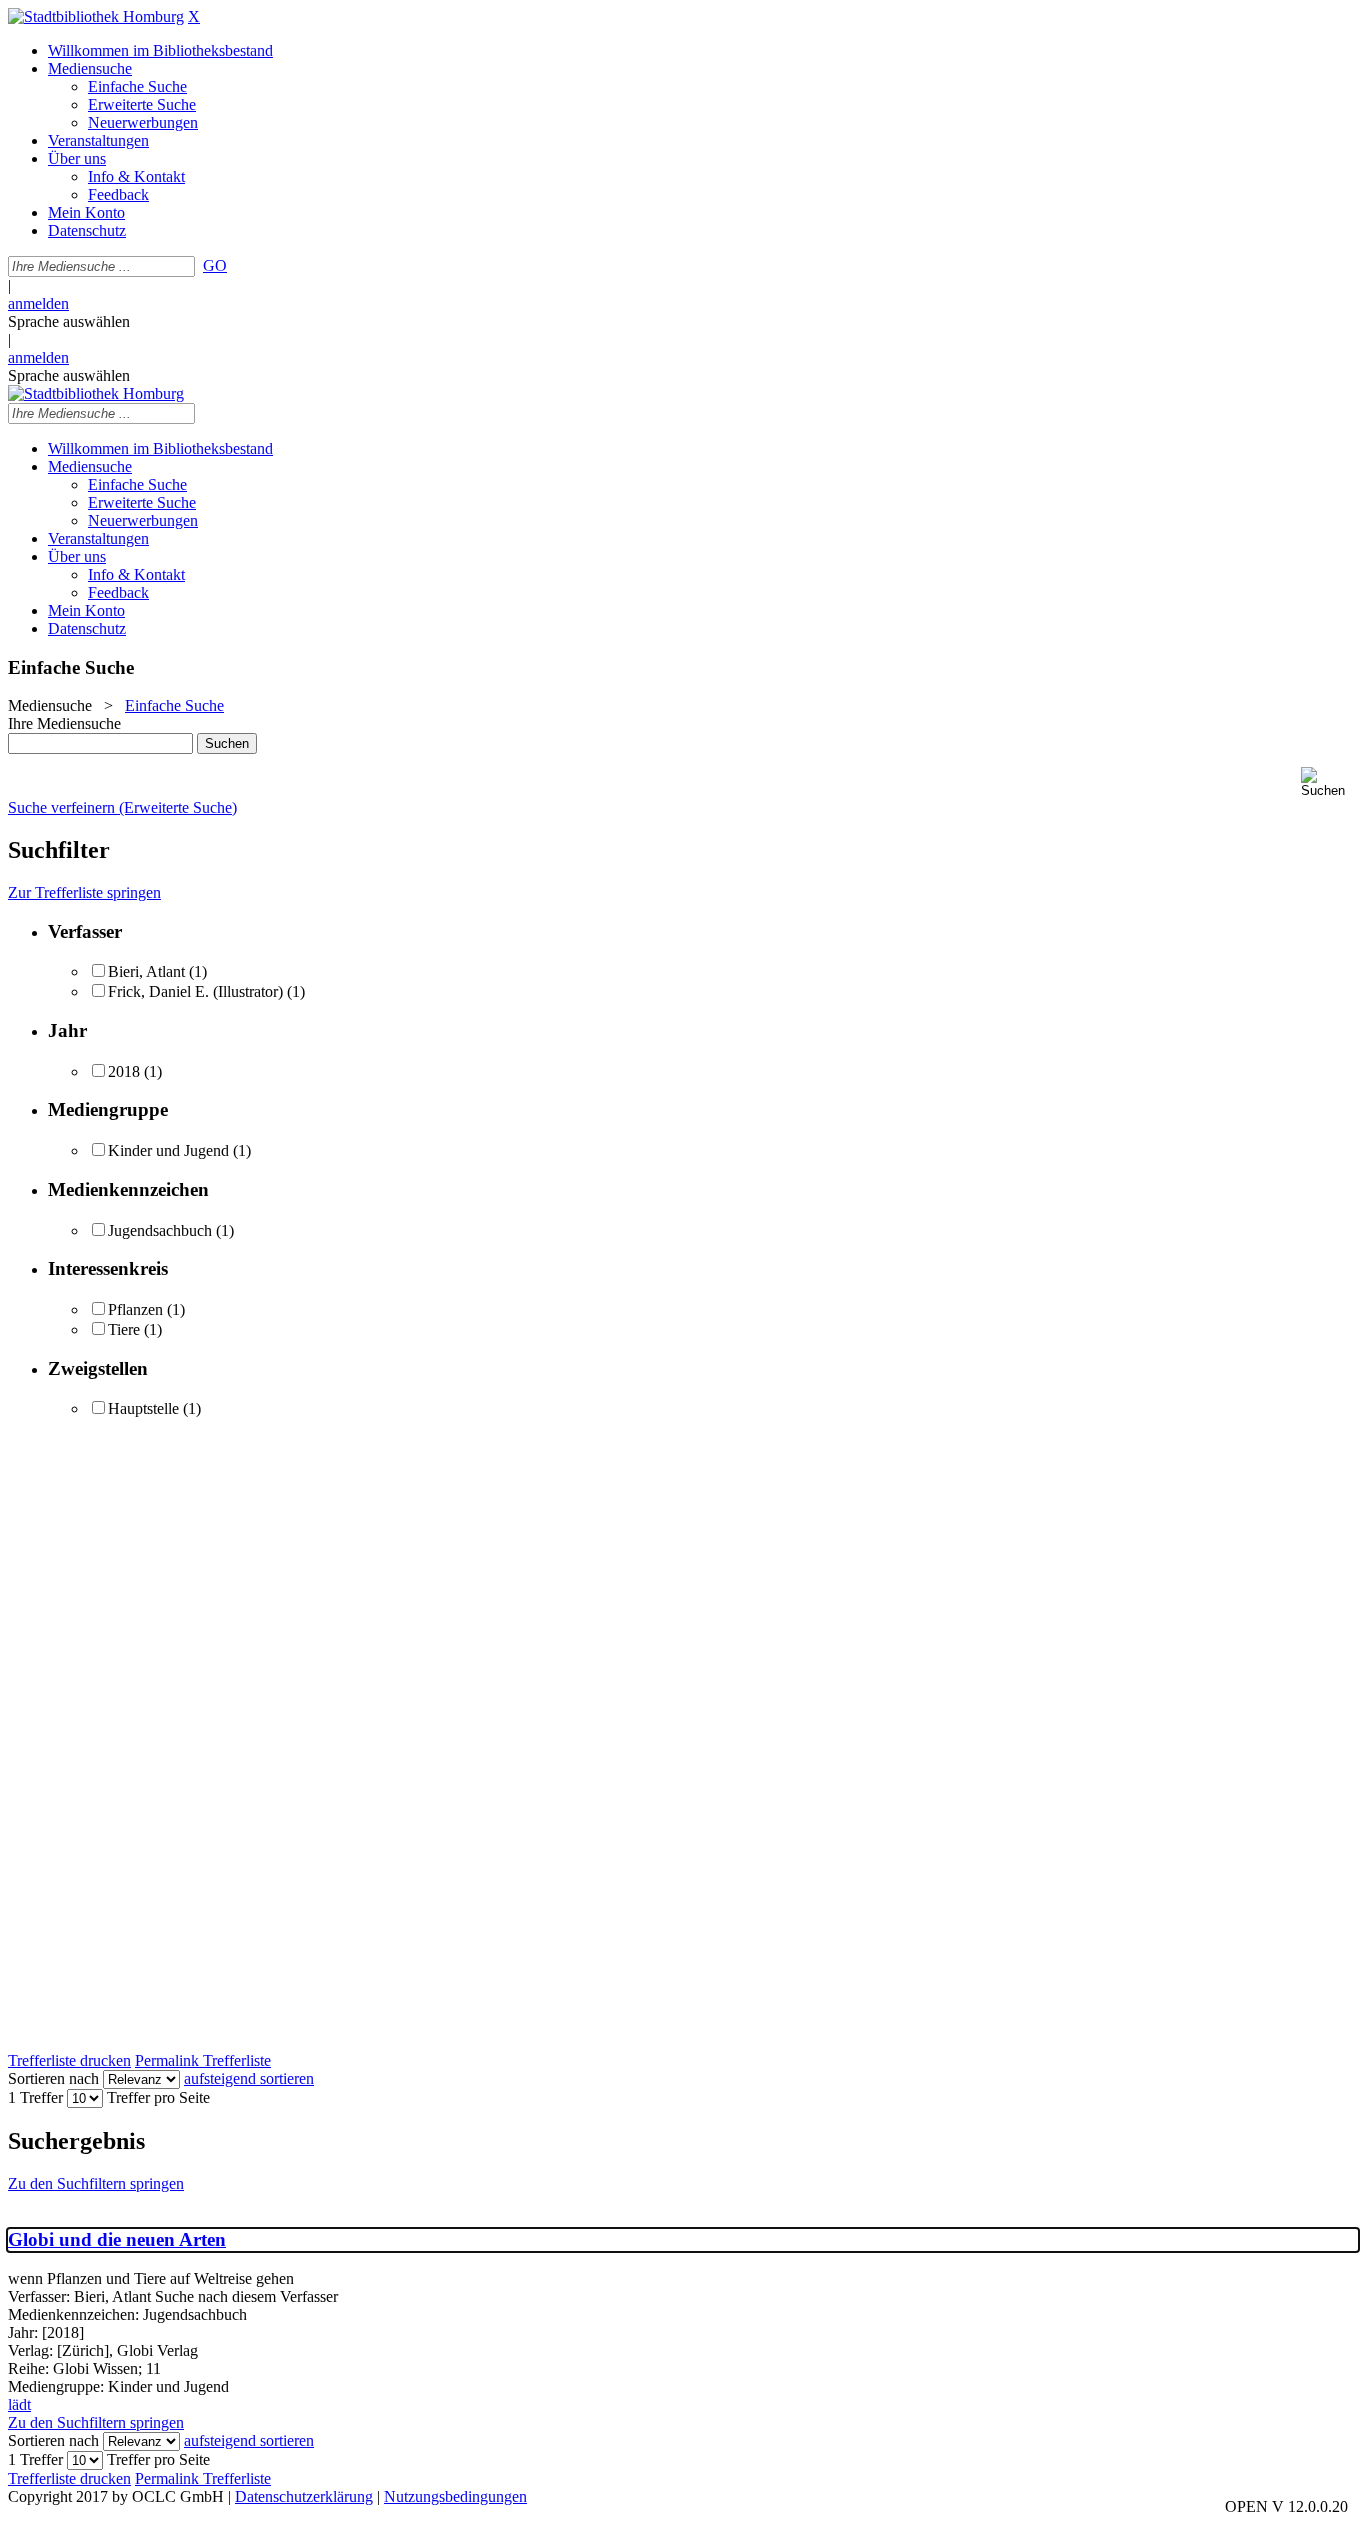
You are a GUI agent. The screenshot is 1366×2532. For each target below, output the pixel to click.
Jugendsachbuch (160, 1230)
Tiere (124, 1329)
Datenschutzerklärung (304, 2496)
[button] (1329, 782)
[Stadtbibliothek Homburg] (96, 16)
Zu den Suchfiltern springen (96, 2183)
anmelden (38, 303)
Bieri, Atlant (146, 971)
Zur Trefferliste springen (84, 892)
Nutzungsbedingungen (455, 2496)
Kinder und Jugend (168, 1150)
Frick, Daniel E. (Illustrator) (195, 991)
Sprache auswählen (69, 321)
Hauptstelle (143, 1408)
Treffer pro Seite (158, 2097)
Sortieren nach (53, 2078)
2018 (124, 1071)
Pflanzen (135, 1309)
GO (215, 265)
